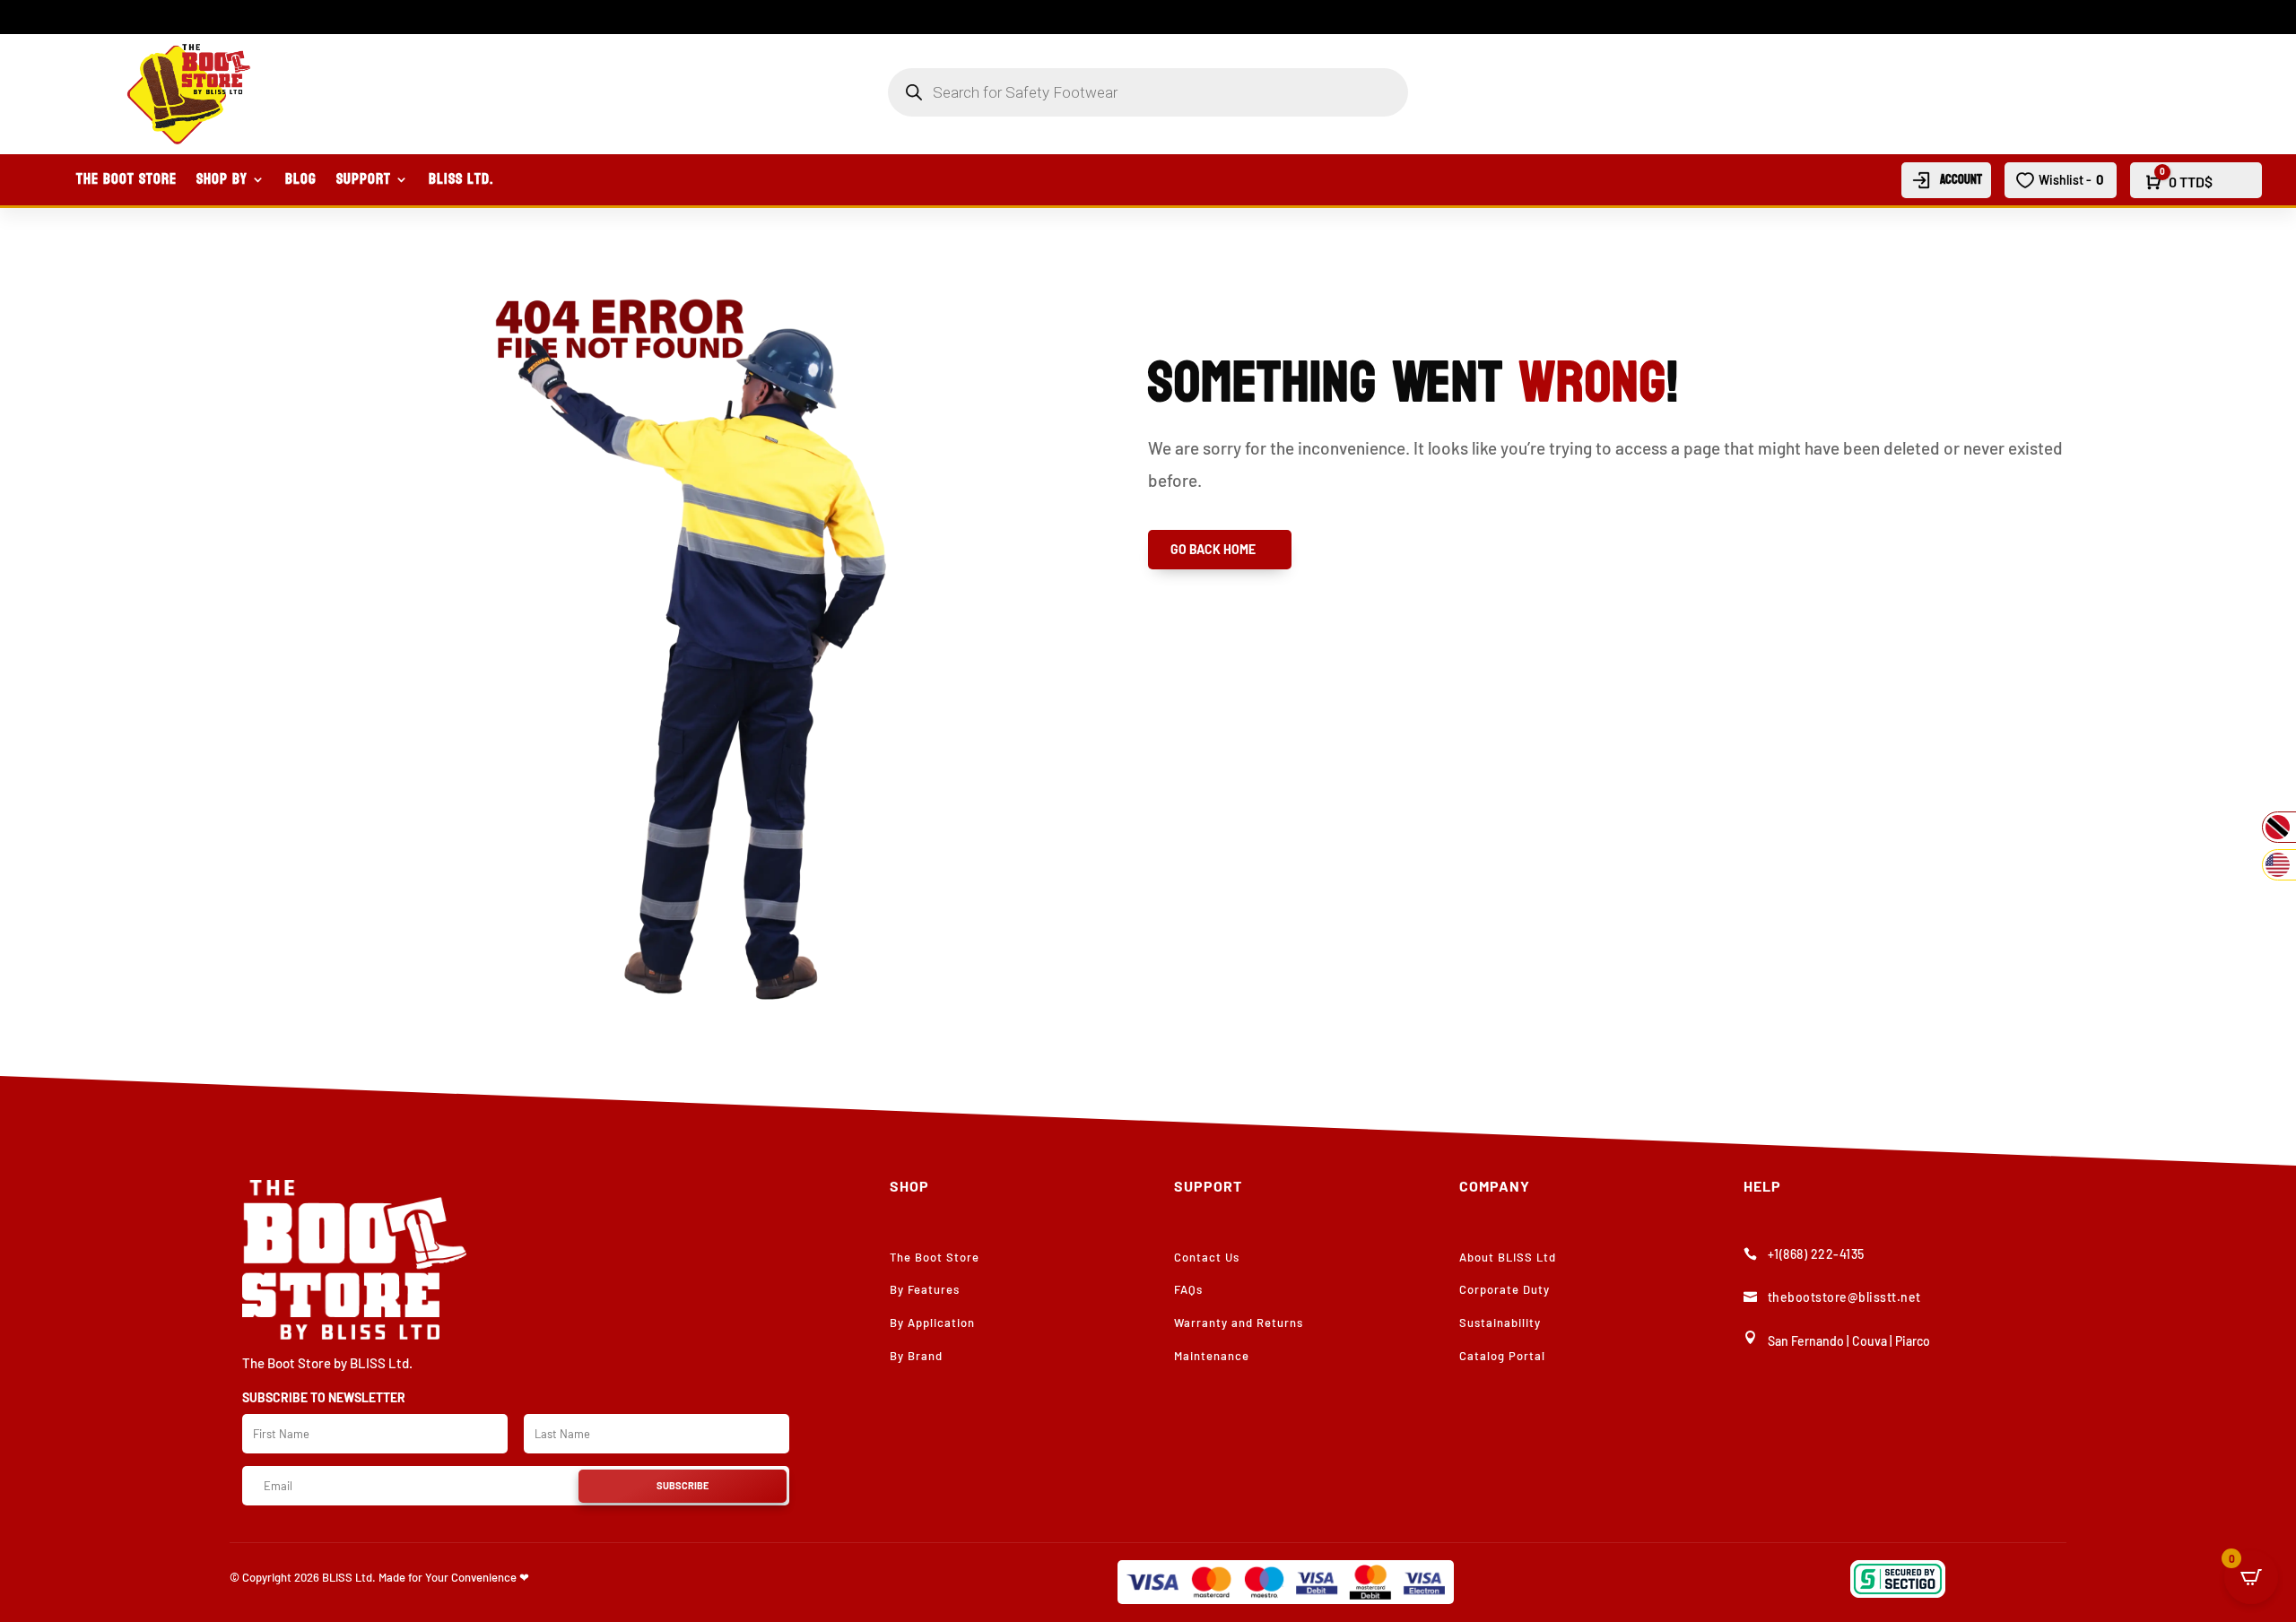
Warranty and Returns (1239, 1323)
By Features (925, 1289)
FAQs (1188, 1289)
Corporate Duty (1505, 1289)
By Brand (916, 1356)
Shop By (222, 183)
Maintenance (1212, 1356)
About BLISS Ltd (1508, 1257)
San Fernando (1806, 1341)
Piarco (1913, 1341)
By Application (932, 1323)
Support (364, 183)
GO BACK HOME (1213, 549)
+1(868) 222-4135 (1816, 1254)
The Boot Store (126, 183)
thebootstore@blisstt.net (1844, 1297)
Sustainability (1500, 1323)
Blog (301, 183)
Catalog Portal (1502, 1356)
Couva (1870, 1341)
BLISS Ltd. (461, 183)
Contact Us (1207, 1257)
